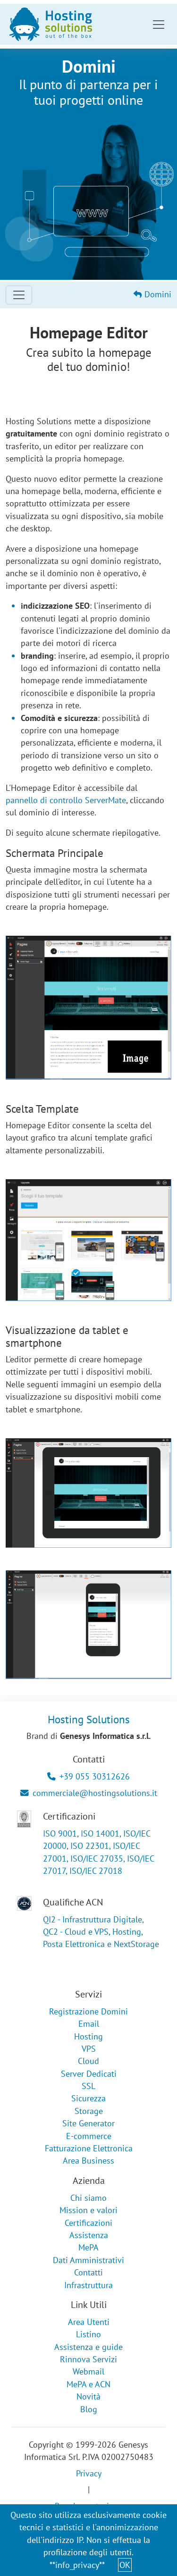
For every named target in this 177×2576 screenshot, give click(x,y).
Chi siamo (88, 2198)
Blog (89, 2409)
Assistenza (89, 2235)
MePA (88, 2247)
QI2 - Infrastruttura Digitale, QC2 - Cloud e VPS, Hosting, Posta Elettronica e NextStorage (101, 1932)
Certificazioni (88, 2223)
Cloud (88, 2061)
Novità (88, 2396)
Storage (89, 2111)
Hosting (88, 2036)
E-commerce (89, 2136)
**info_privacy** (77, 2565)
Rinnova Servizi (88, 2359)
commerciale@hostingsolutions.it (95, 1793)
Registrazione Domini (88, 2011)
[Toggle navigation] (159, 25)
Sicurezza (88, 2098)
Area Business (88, 2161)
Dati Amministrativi (88, 2260)
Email (89, 2024)
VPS (89, 2049)
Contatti (88, 2272)
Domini (157, 294)
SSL (88, 2086)
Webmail (88, 2371)
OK (125, 2565)
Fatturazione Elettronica (89, 2148)
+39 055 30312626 (95, 1776)
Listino (88, 2334)
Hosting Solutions (89, 1719)
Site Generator (88, 2123)
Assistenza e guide (88, 2347)
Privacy (89, 2473)
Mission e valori (88, 2210)
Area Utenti (89, 2322)
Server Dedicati (89, 2074)
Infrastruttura (88, 2285)
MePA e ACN (88, 2384)
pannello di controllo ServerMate (66, 800)
